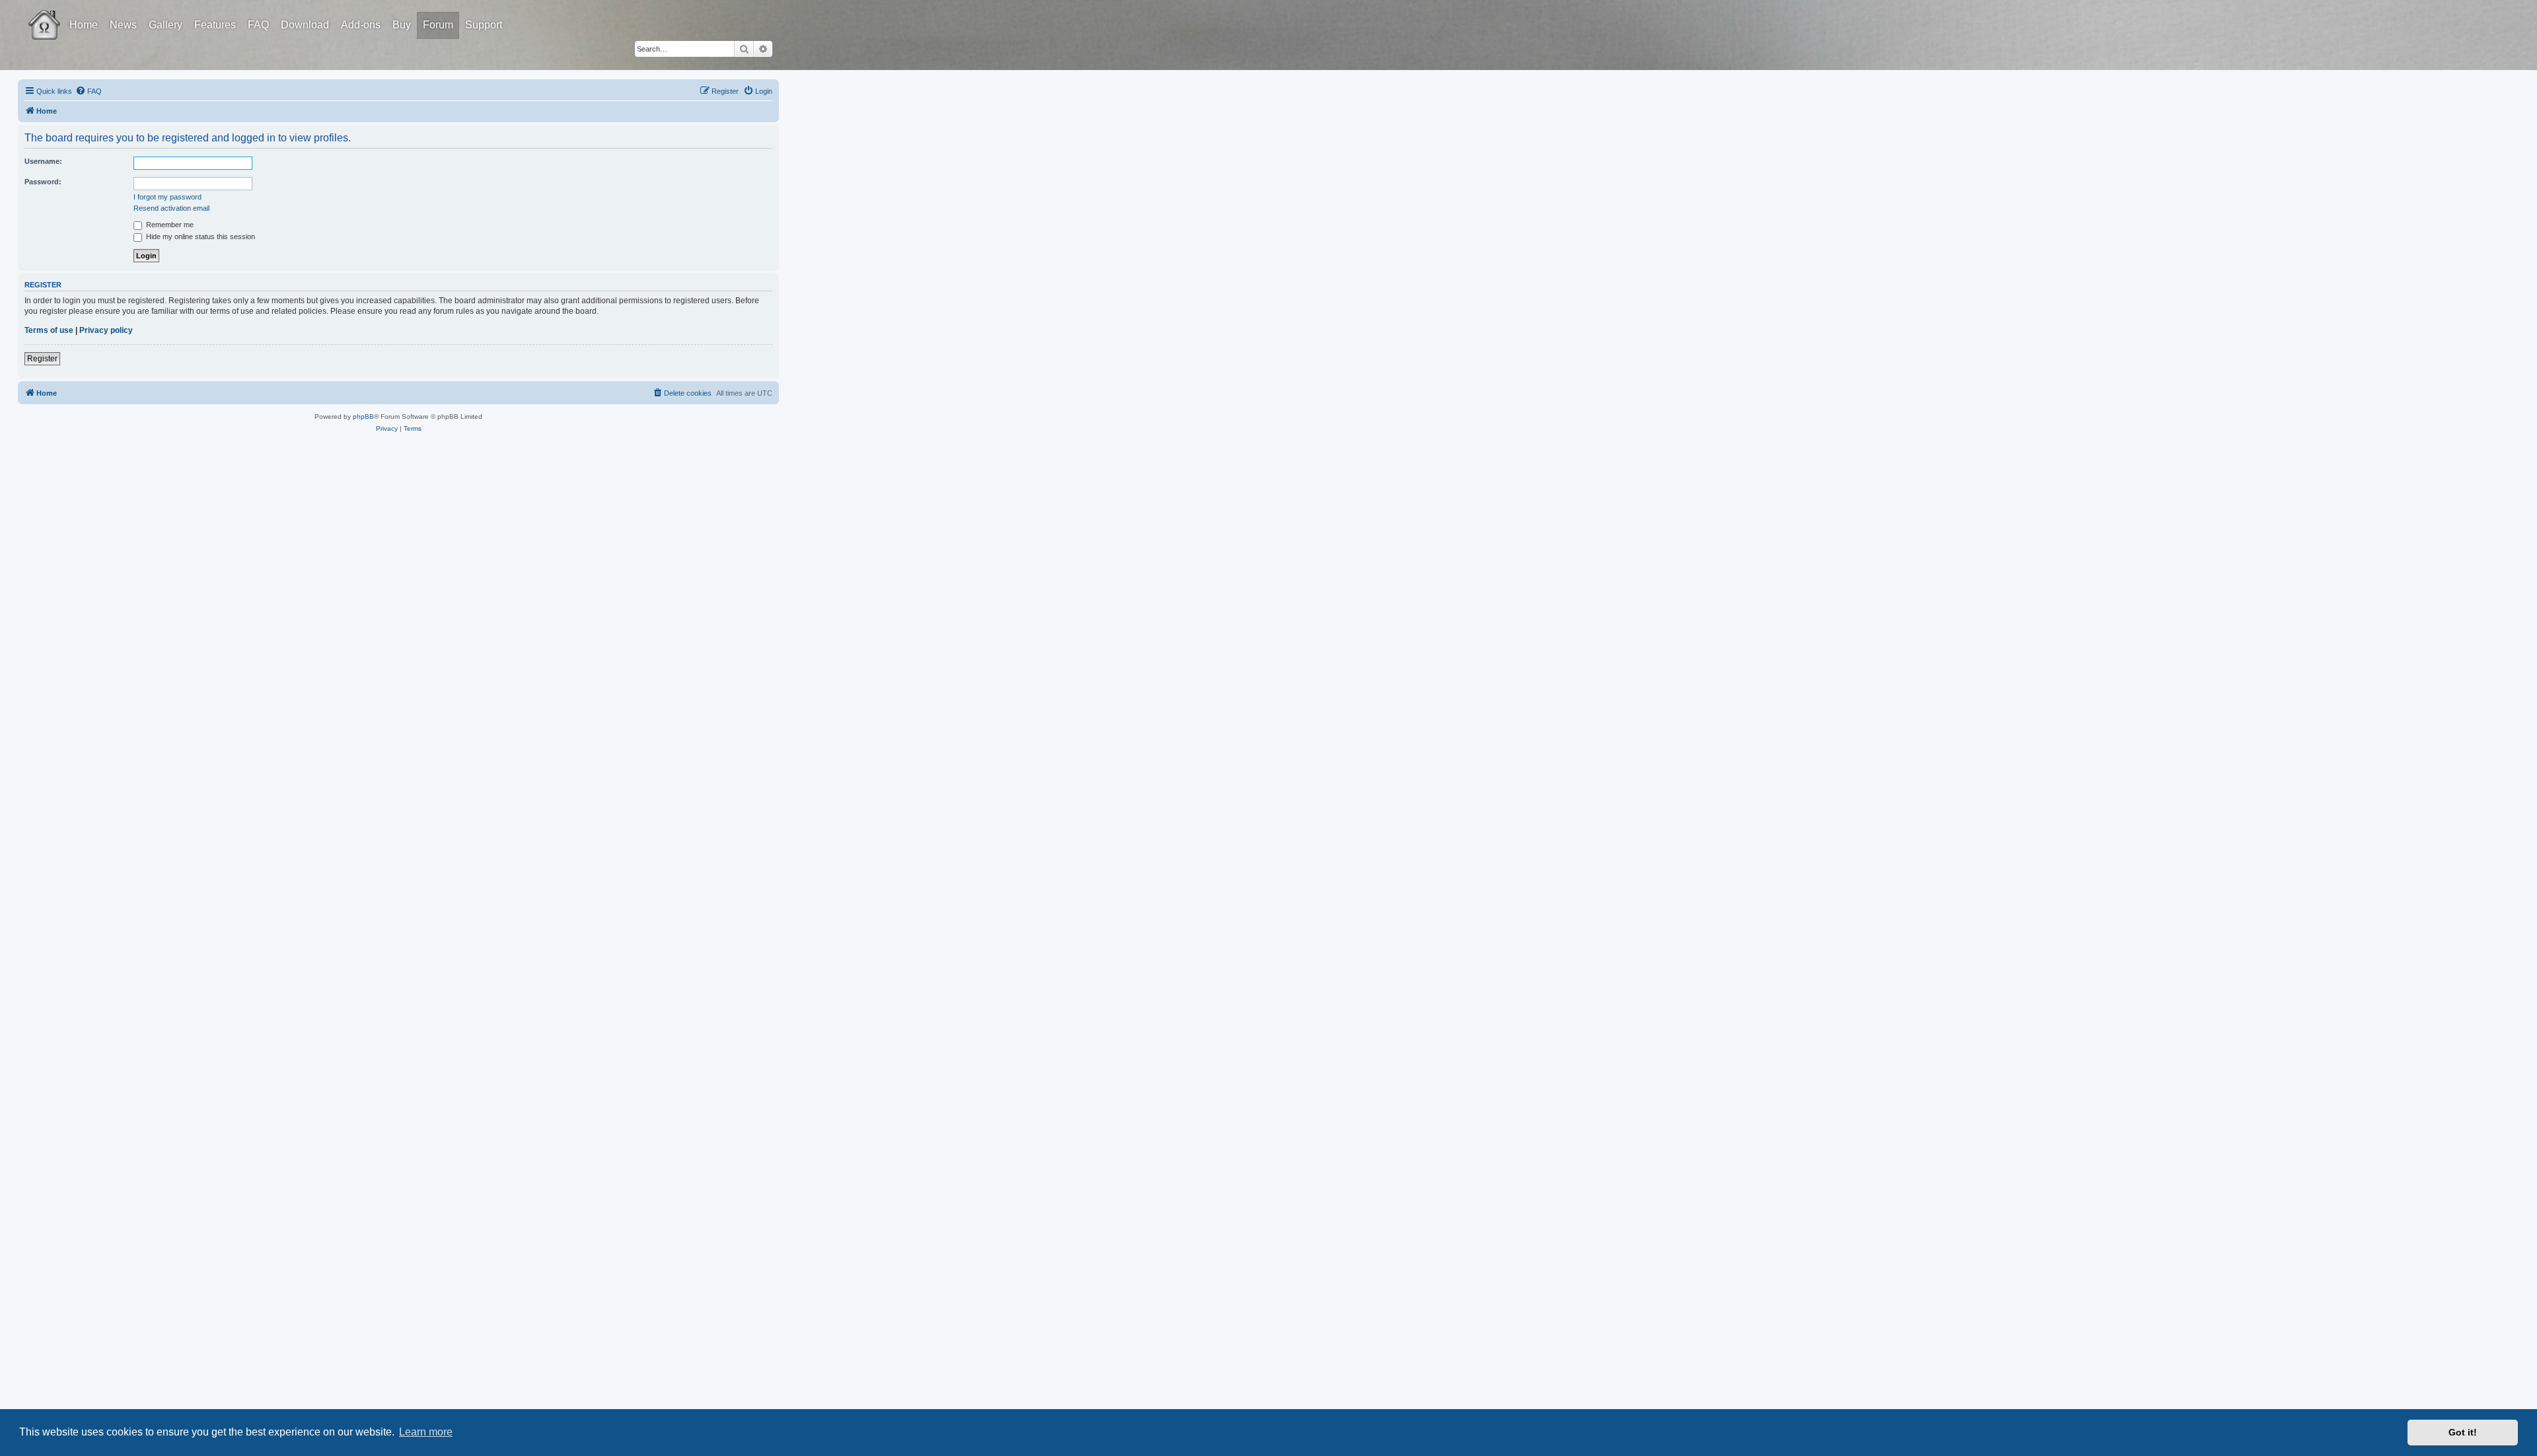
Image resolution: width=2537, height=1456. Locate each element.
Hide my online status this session (200, 237)
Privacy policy (106, 330)
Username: (43, 161)
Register (42, 359)
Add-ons (361, 25)
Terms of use (49, 330)
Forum (438, 25)
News (123, 25)
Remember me (169, 225)
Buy (402, 25)
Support (484, 25)
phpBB (363, 417)
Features (215, 25)
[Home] (56, 15)
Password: (43, 182)
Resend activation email (171, 208)
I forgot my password (167, 197)
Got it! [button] (2463, 1432)
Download (305, 25)
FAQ (258, 25)
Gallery (165, 25)
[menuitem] (89, 91)
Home (84, 25)
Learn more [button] (426, 1432)
